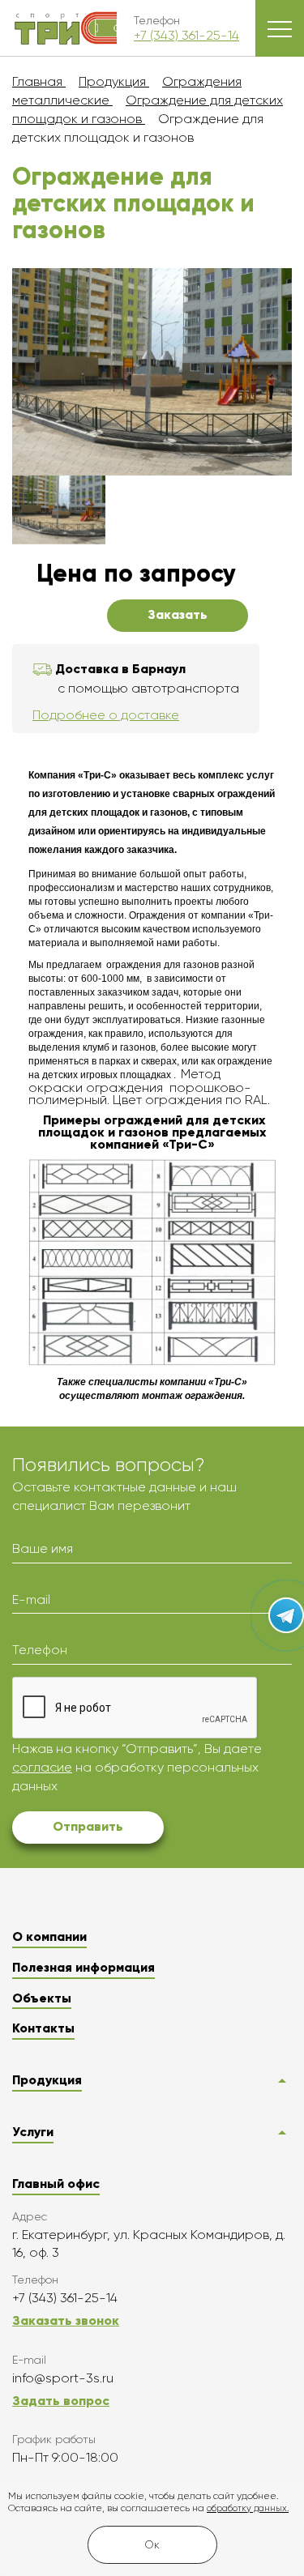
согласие (42, 1767)
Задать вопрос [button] (61, 2401)
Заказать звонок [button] (66, 2320)
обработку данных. (248, 2508)
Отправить (88, 1826)
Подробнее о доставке (106, 715)
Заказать (178, 614)
